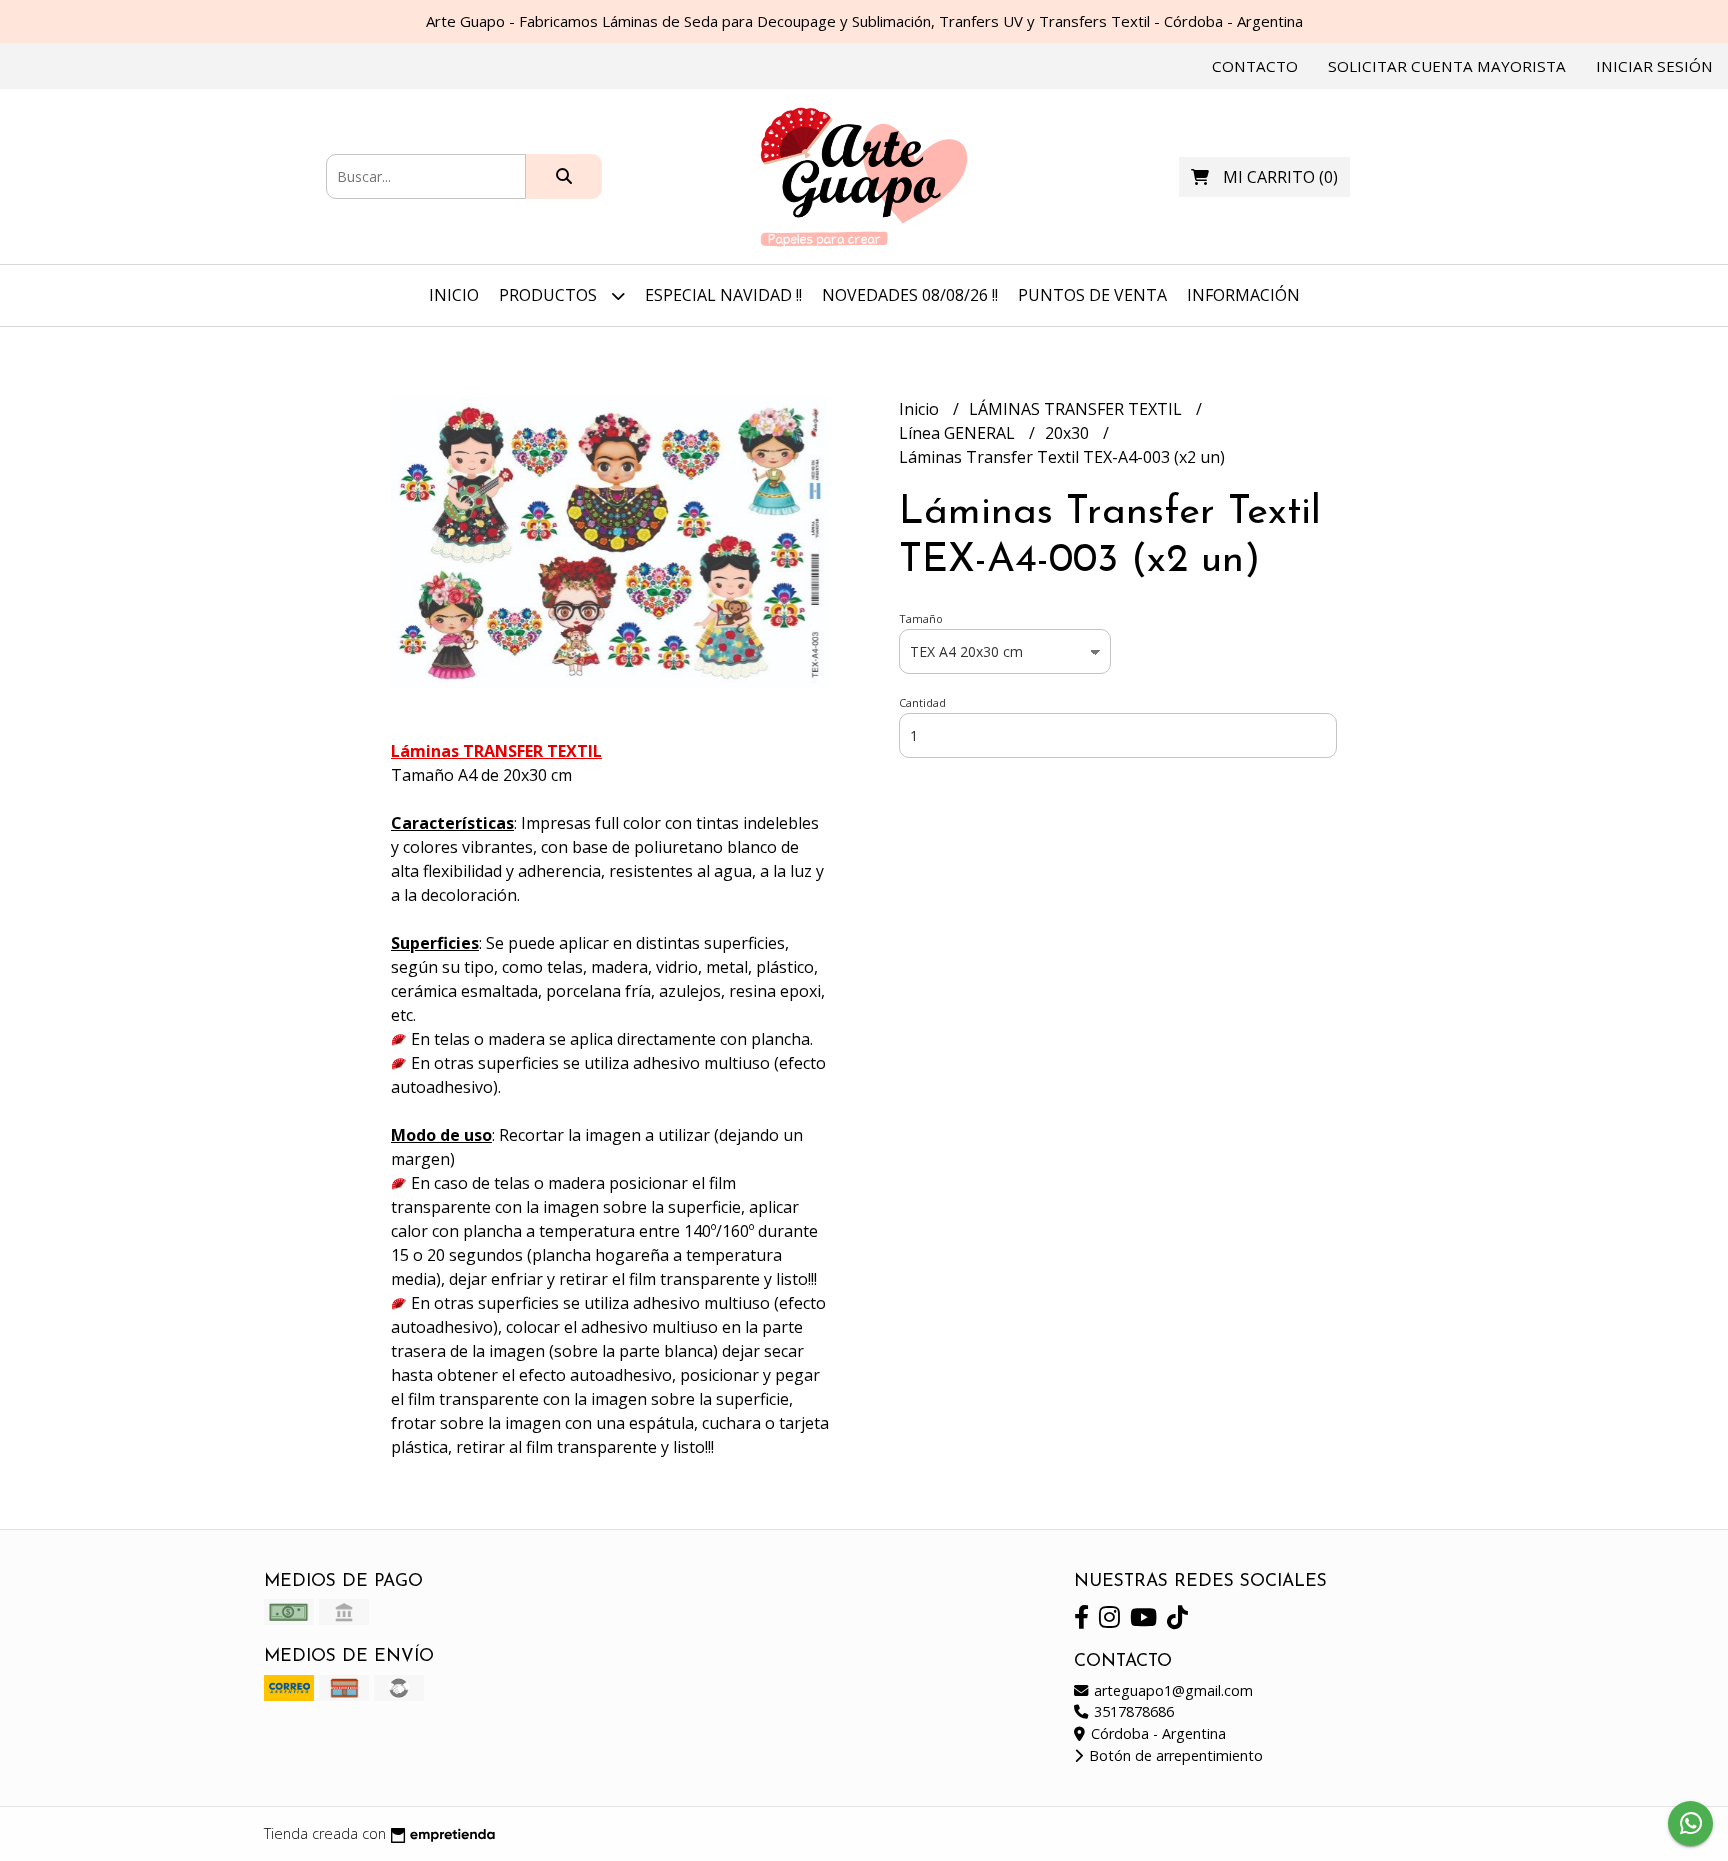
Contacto (1255, 66)
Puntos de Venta (1092, 295)
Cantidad (922, 702)
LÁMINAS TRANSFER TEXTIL (1077, 409)
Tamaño (921, 618)
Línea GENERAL (959, 433)
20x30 (1069, 433)
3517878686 (1132, 1711)
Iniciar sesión (1654, 66)
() (1280, 177)
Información (1243, 295)
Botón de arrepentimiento (1174, 1755)
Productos (550, 295)
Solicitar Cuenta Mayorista (1447, 66)
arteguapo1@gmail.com (1171, 1690)
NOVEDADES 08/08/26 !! (910, 295)
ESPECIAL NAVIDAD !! (723, 295)
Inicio (454, 295)
